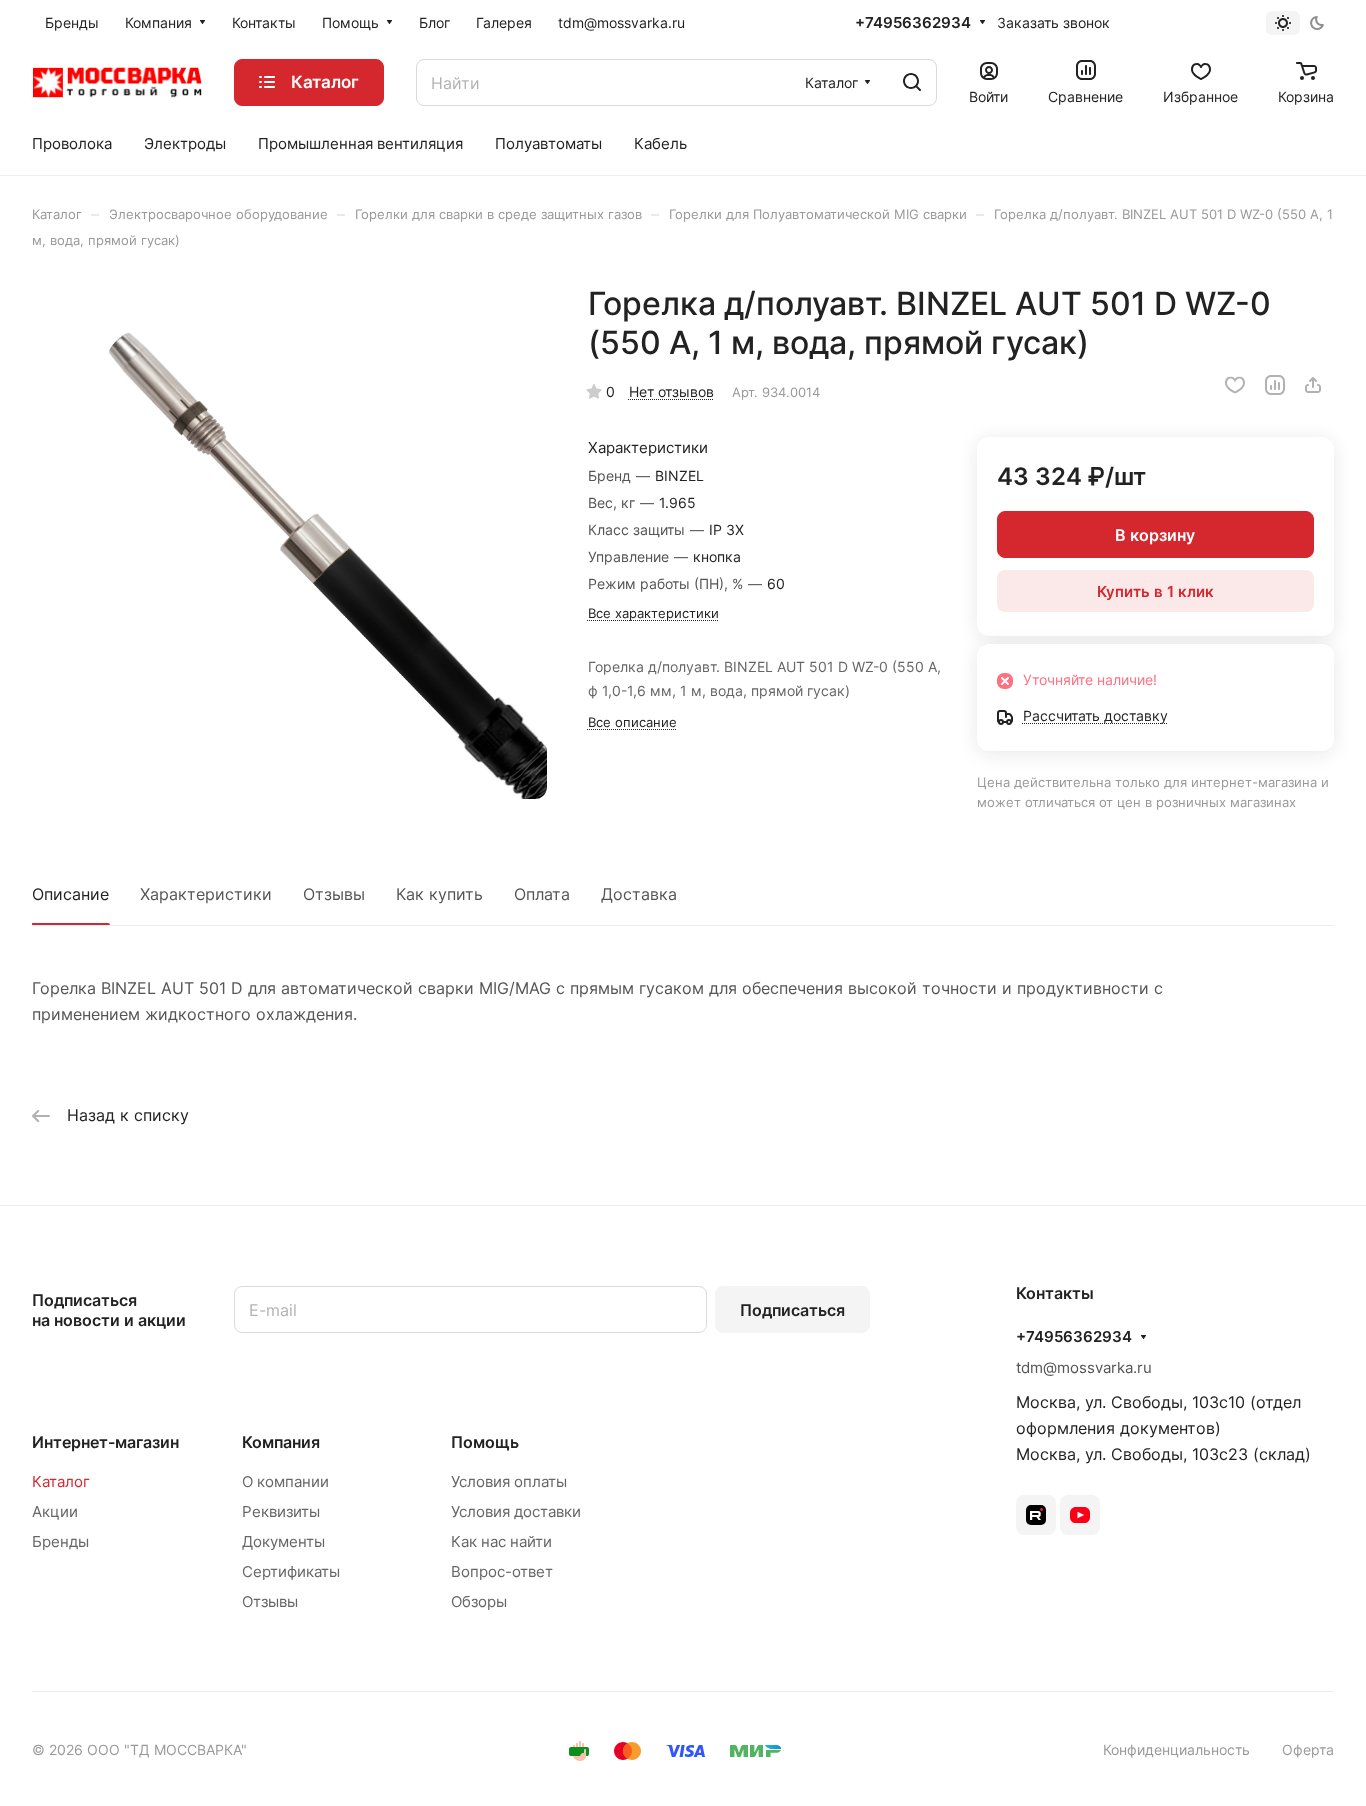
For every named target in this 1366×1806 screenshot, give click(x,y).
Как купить (439, 894)
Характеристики (206, 894)
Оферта (1308, 1749)
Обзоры (479, 1601)
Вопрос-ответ (502, 1571)
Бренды (60, 1541)
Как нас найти (501, 1541)
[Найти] (912, 82)
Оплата (542, 894)
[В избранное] (1235, 385)
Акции (55, 1511)
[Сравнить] (1275, 385)
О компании (285, 1481)
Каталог (61, 1481)
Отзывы (334, 894)
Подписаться (792, 1310)
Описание (70, 894)
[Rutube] (1036, 1515)
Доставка (639, 894)
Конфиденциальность (1176, 1749)
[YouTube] (1080, 1515)
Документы (283, 1541)
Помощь (485, 1442)
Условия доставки (516, 1511)
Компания (281, 1442)
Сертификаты (291, 1571)
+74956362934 (913, 23)
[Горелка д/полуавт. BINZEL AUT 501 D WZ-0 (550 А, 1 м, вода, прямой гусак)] (289, 541)
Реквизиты (281, 1511)
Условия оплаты (509, 1481)
